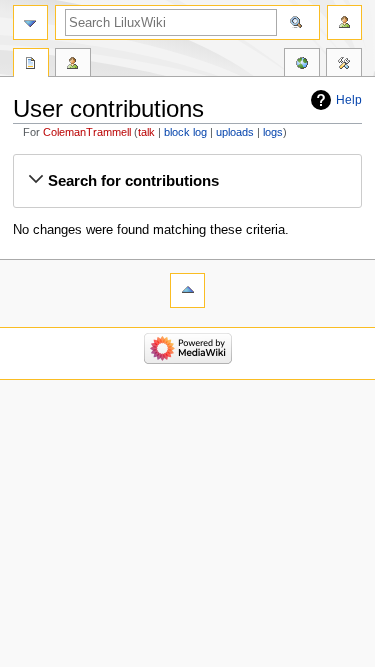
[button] (187, 181)
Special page (31, 65)
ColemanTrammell (87, 132)
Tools (344, 65)
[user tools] (344, 22)
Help (349, 100)
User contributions (73, 65)
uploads (235, 132)
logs (273, 132)
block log (185, 132)
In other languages (302, 65)
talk (146, 132)
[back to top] (187, 290)
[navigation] (30, 22)
